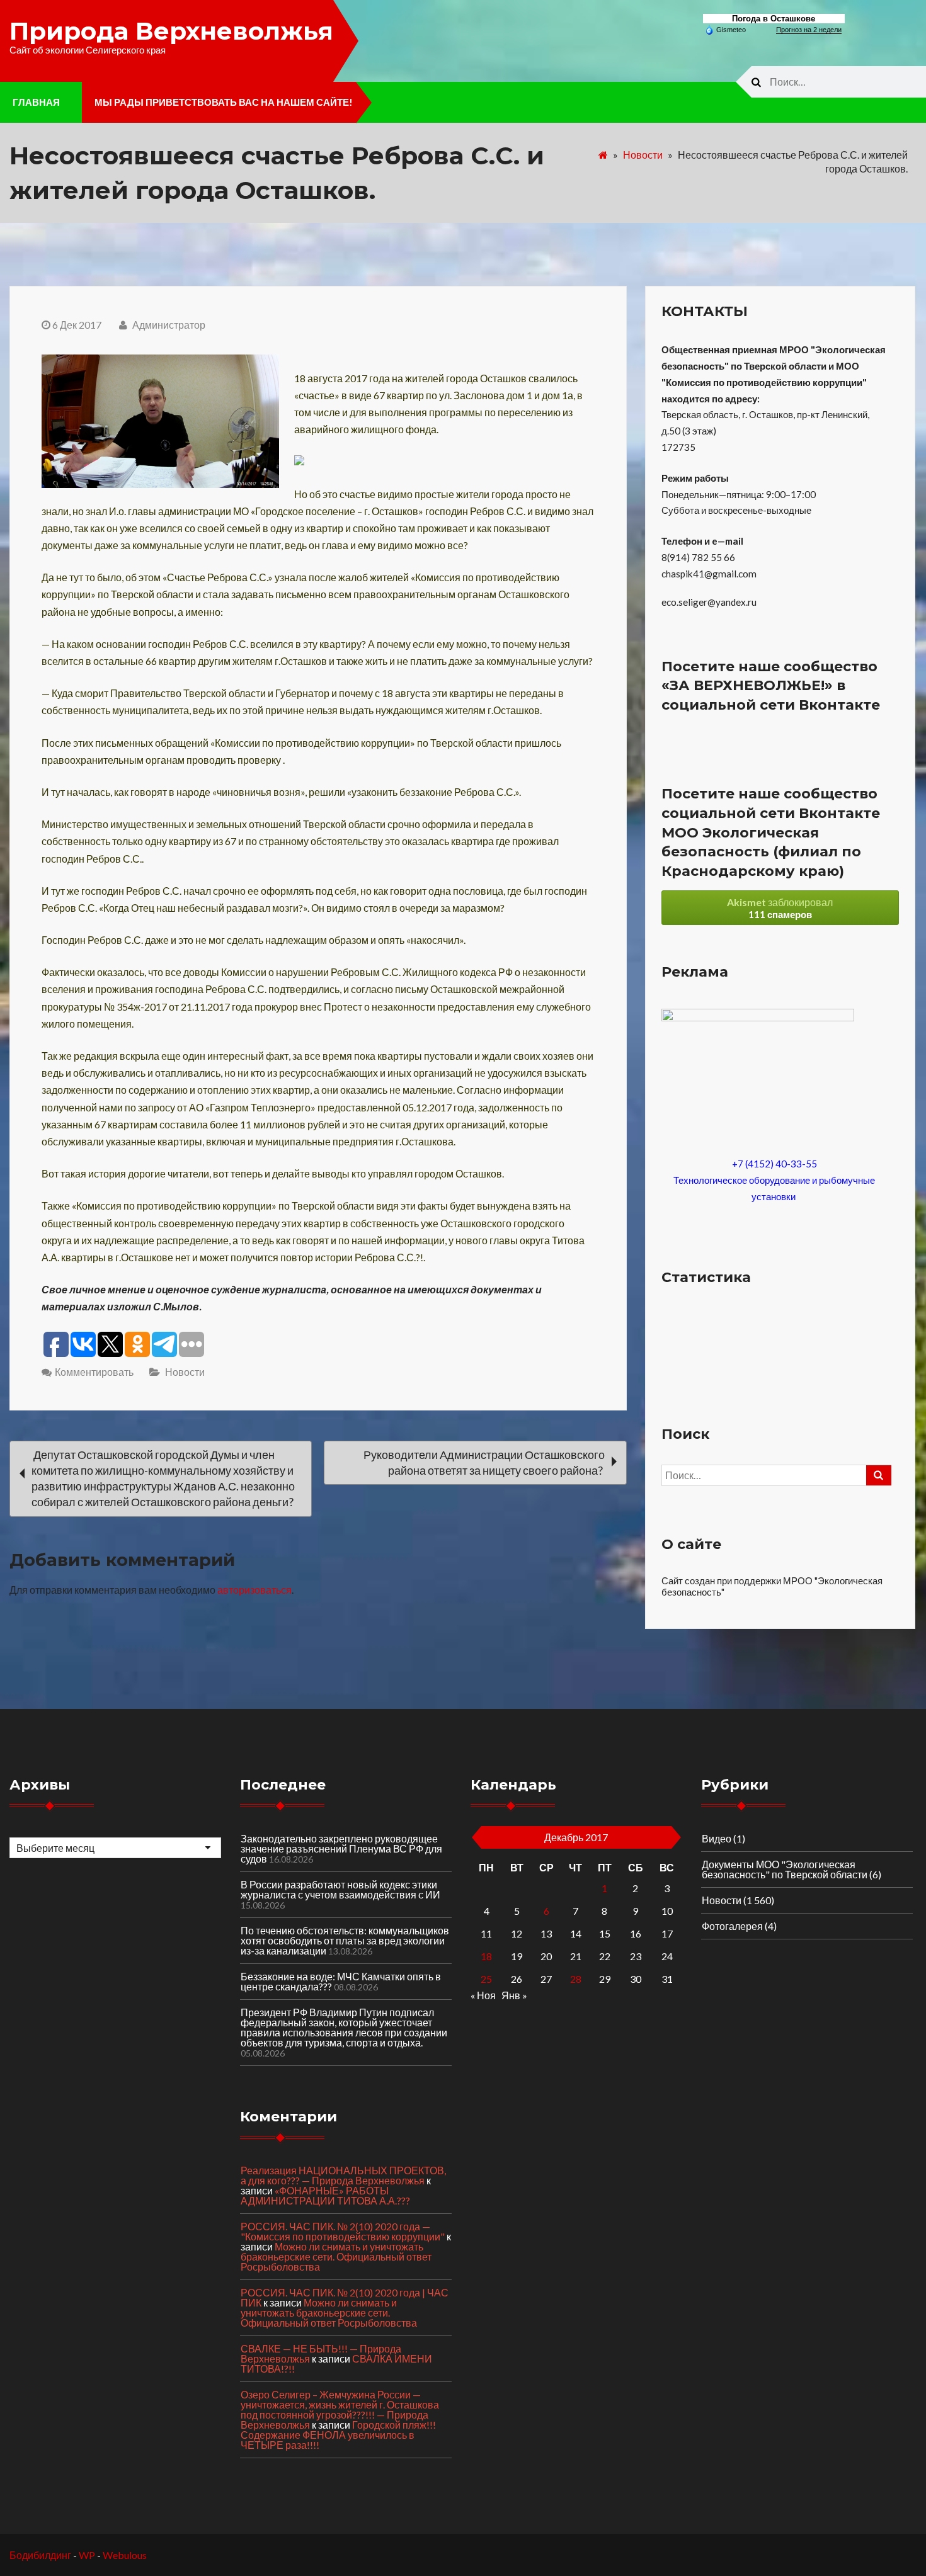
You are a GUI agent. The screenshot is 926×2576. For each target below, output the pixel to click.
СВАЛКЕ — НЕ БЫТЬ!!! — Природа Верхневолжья (321, 2353)
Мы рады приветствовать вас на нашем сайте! (224, 102)
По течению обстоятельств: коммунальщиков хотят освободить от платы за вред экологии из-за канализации (345, 1940)
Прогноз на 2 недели (809, 30)
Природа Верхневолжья (171, 31)
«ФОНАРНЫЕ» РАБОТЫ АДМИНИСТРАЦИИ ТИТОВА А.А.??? (325, 2195)
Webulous (125, 2555)
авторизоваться (254, 1590)
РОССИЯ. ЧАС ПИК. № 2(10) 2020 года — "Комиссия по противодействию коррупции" (343, 2231)
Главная (36, 102)
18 (486, 1956)
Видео (717, 1838)
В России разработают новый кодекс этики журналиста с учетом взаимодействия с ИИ (340, 1889)
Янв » (514, 1995)
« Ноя (483, 1995)
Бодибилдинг (40, 2555)
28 (576, 1979)
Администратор (168, 325)
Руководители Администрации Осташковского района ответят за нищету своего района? (484, 1462)
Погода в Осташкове (774, 19)
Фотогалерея (732, 1926)
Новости (643, 155)
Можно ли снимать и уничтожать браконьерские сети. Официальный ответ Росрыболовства (336, 2256)
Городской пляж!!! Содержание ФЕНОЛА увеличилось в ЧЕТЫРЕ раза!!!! (338, 2435)
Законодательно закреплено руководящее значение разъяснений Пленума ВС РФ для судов (341, 1848)
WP (87, 2555)
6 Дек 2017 (77, 325)
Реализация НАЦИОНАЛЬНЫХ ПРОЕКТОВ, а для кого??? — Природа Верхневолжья (343, 2175)
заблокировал (780, 908)
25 (486, 1979)
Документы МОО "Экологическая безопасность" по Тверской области (785, 1869)
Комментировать (94, 1372)
